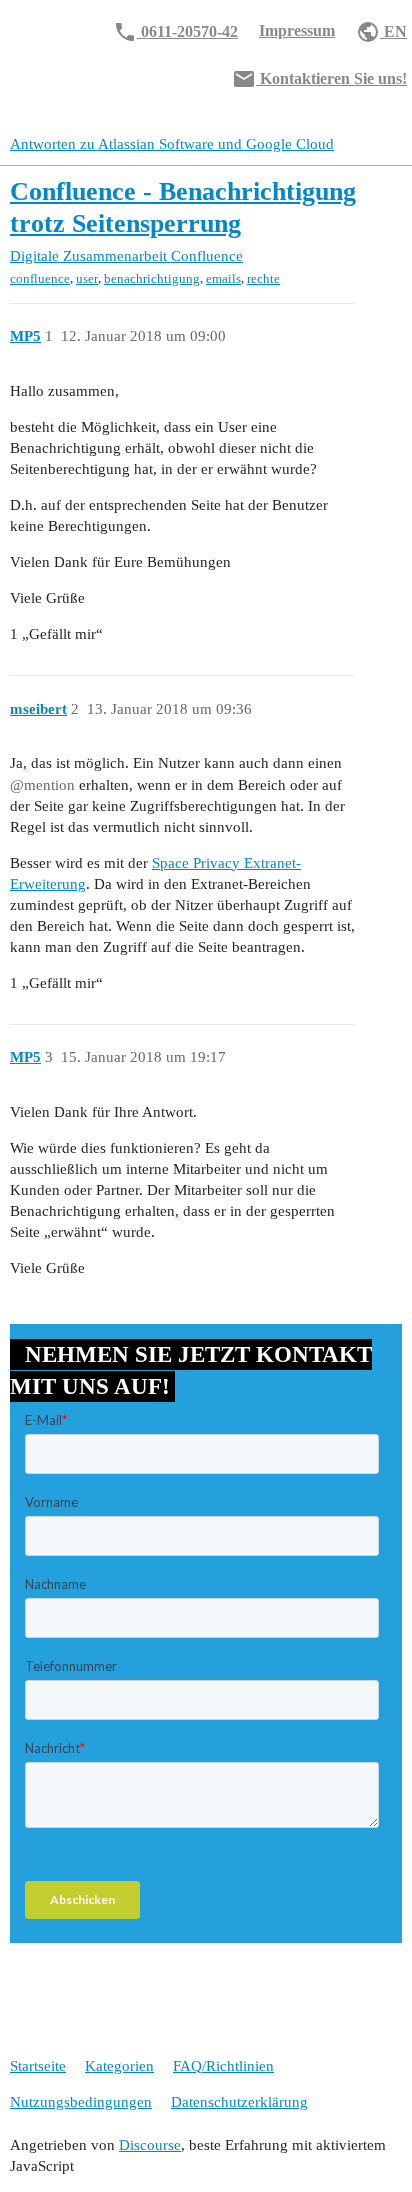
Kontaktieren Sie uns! (319, 79)
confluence (40, 278)
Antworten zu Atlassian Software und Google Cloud (172, 144)
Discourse (150, 2145)
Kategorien (119, 2066)
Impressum (297, 30)
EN (381, 32)
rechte (263, 278)
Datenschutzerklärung (239, 2102)
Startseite (38, 2066)
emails (223, 278)
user (87, 278)
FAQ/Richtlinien (223, 2066)
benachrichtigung (152, 278)
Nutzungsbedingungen (81, 2102)
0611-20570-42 (175, 32)
